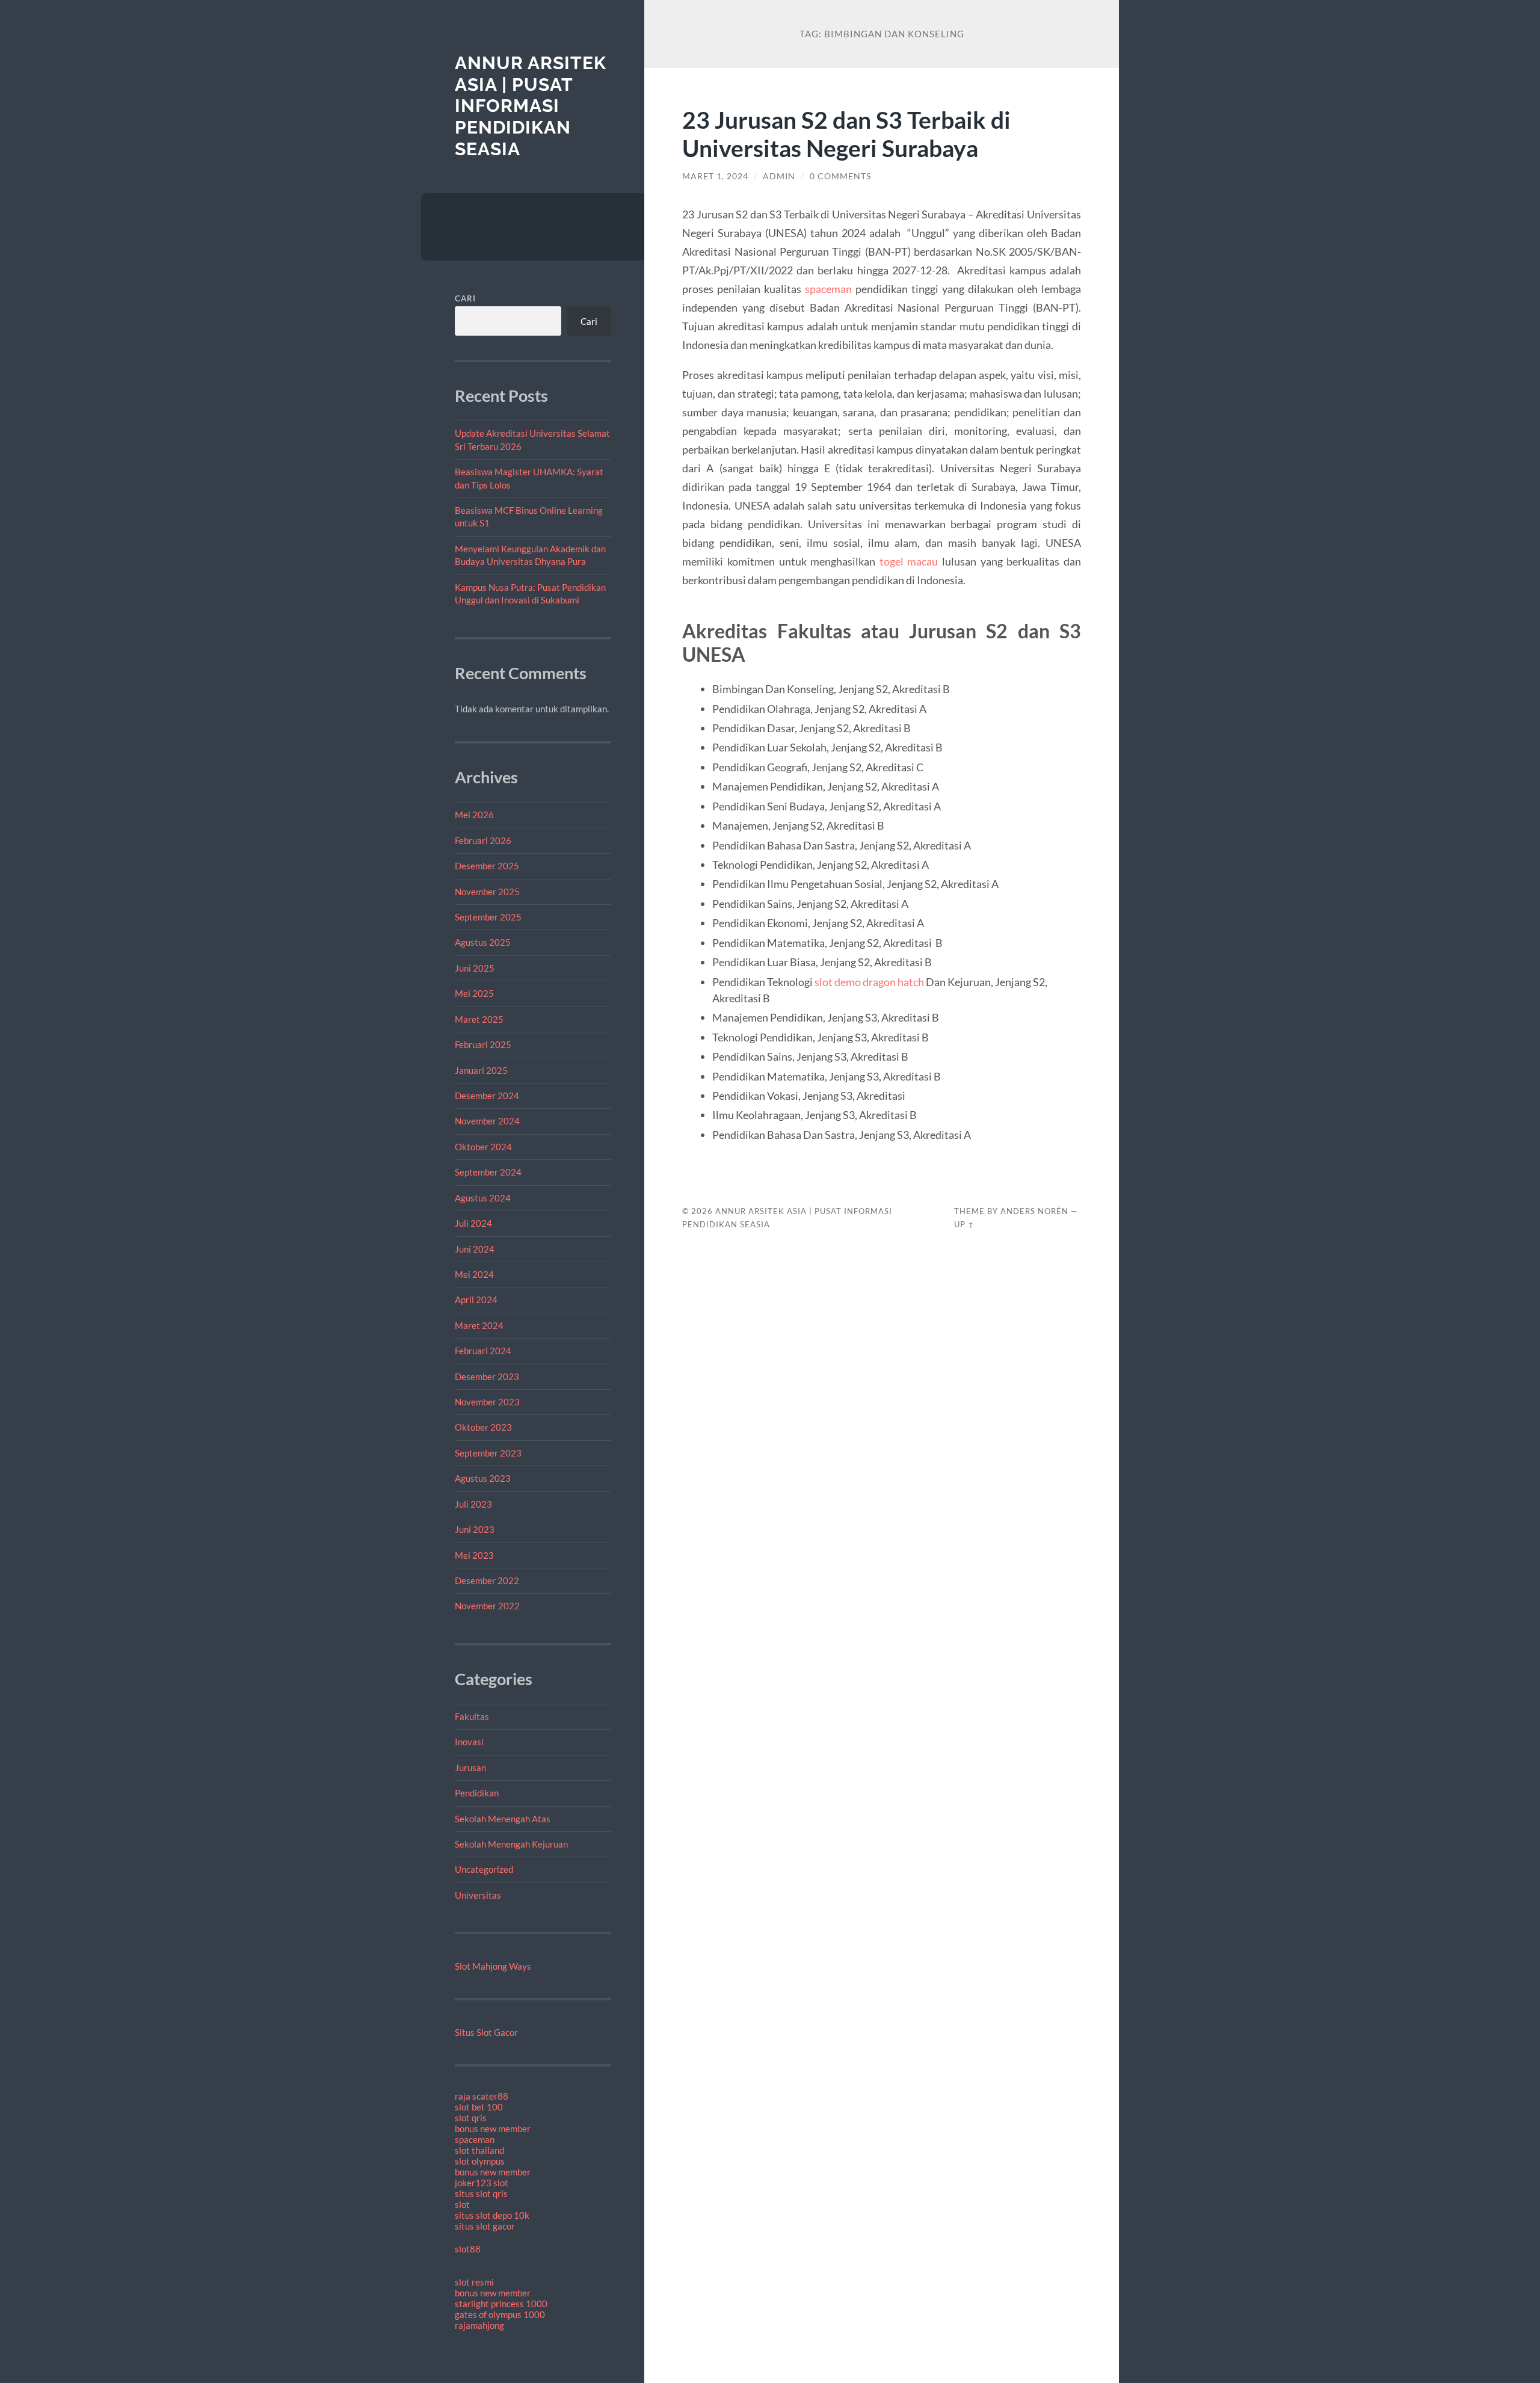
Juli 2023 (473, 1504)
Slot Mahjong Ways (493, 1966)
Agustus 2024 (483, 1198)
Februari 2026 (483, 840)
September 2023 (488, 1453)
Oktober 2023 (483, 1427)
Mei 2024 (474, 1274)
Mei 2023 (474, 1555)
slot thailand (479, 2150)
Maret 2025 (479, 1019)
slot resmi (474, 2282)
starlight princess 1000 (501, 2304)
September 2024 (488, 1172)
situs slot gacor (485, 2226)
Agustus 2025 (483, 942)
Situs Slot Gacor (486, 2032)
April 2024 (476, 1299)
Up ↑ (964, 1224)
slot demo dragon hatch (869, 982)
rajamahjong (479, 2325)
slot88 (468, 2249)
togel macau (909, 561)
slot (462, 2204)
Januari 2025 (481, 1070)
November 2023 (487, 1402)
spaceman (475, 2139)
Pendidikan (477, 1793)
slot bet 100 (479, 2107)
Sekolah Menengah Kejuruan (511, 1844)
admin (779, 176)
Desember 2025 (487, 866)
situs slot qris (481, 2193)
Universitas (478, 1895)
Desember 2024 (487, 1096)
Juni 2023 (475, 1529)
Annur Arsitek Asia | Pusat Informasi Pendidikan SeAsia (531, 106)
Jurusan (470, 1768)
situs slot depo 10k (492, 2215)
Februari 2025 (483, 1044)
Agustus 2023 (483, 1478)
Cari (465, 298)
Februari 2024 (483, 1351)
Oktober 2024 (483, 1147)
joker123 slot (482, 2183)
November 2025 (487, 892)
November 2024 (487, 1121)
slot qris (471, 2118)
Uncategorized (484, 1869)
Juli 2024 (473, 1223)
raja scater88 (482, 2096)
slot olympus (480, 2161)
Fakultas (472, 1716)
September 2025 (488, 917)
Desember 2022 (487, 1580)
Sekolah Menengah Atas (503, 1819)
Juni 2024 (475, 1249)
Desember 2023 (487, 1376)
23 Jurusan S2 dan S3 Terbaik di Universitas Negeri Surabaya (846, 134)
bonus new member (493, 2129)
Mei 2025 (474, 993)
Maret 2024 (479, 1325)
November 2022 (487, 1606)
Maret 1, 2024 (715, 176)
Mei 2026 (474, 815)
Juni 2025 (475, 968)
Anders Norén (1034, 1211)
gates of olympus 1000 (500, 2314)
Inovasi (469, 1742)
